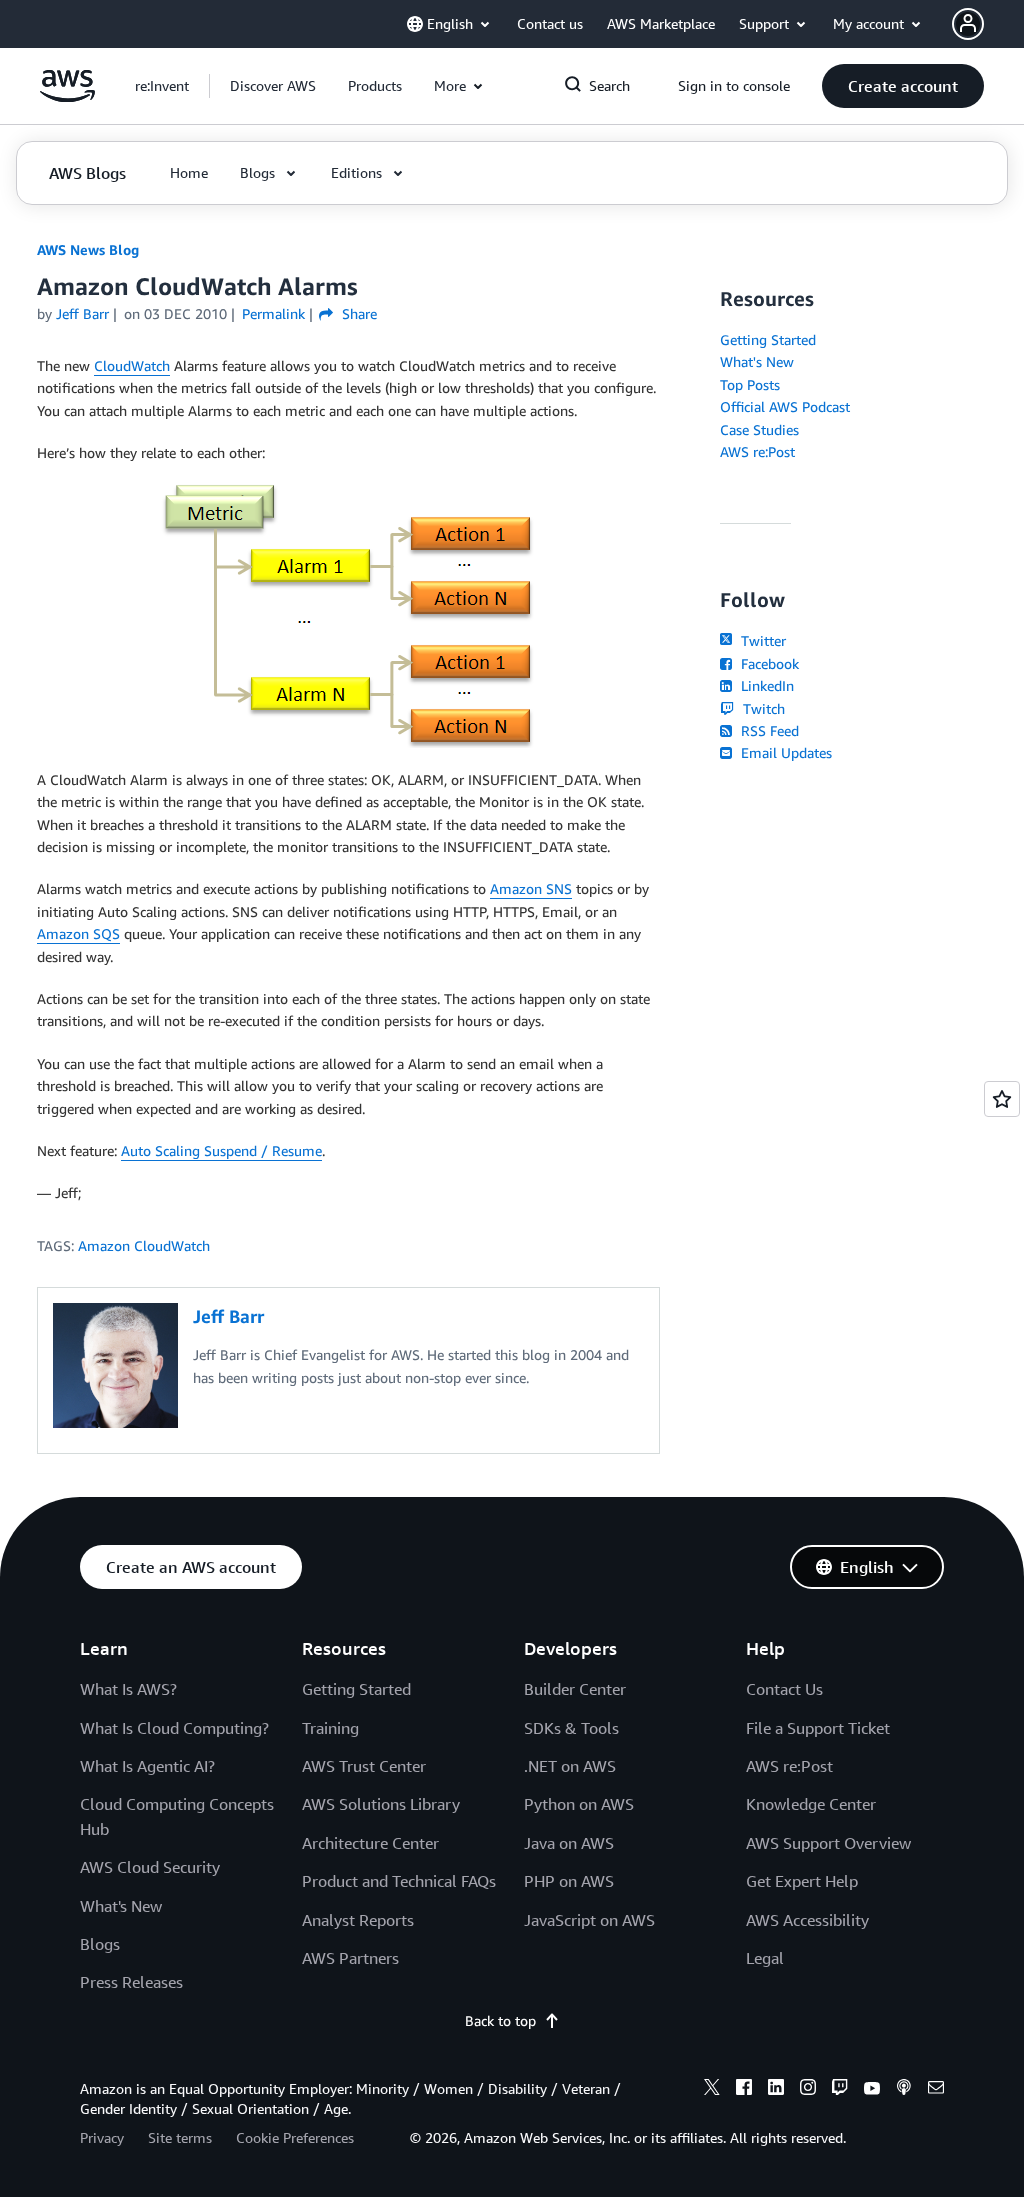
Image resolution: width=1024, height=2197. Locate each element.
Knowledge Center (811, 1804)
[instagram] (808, 2090)
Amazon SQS (78, 933)
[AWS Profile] (968, 24)
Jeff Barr (82, 313)
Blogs (100, 1944)
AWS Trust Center (364, 1766)
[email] (936, 2090)
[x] (712, 2090)
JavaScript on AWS (589, 1920)
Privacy (102, 2137)
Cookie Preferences (295, 2137)
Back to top (500, 2020)
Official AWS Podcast (785, 406)
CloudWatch (132, 365)
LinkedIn (765, 685)
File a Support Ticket (818, 1728)
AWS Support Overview (828, 1843)
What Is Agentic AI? (147, 1766)
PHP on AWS (569, 1881)
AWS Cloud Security (150, 1867)
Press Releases (131, 1982)
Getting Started (768, 339)
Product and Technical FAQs (399, 1881)
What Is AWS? (128, 1689)
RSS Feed (767, 730)
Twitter (761, 640)
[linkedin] (776, 2090)
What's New (757, 361)
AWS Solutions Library (381, 1804)
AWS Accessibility (807, 1920)
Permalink (273, 313)
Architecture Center (370, 1843)
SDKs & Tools (571, 1728)
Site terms (180, 2137)
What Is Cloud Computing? (174, 1728)
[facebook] (744, 2090)
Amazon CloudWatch (144, 1245)
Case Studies (759, 429)
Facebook (767, 663)
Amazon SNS (531, 888)
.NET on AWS (570, 1766)
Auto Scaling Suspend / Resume (221, 1150)
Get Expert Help (802, 1881)
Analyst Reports (358, 1920)
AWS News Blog (88, 249)
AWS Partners (350, 1958)
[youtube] (872, 2090)
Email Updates (784, 752)
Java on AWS (569, 1843)
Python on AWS (579, 1804)
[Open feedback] (1002, 1099)
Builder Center (575, 1689)
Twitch (761, 708)
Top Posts (750, 384)
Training (330, 1728)
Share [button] (357, 313)
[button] (273, 86)
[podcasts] (904, 2090)
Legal (765, 1958)
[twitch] (840, 2090)
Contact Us (784, 1689)
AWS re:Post (757, 451)
